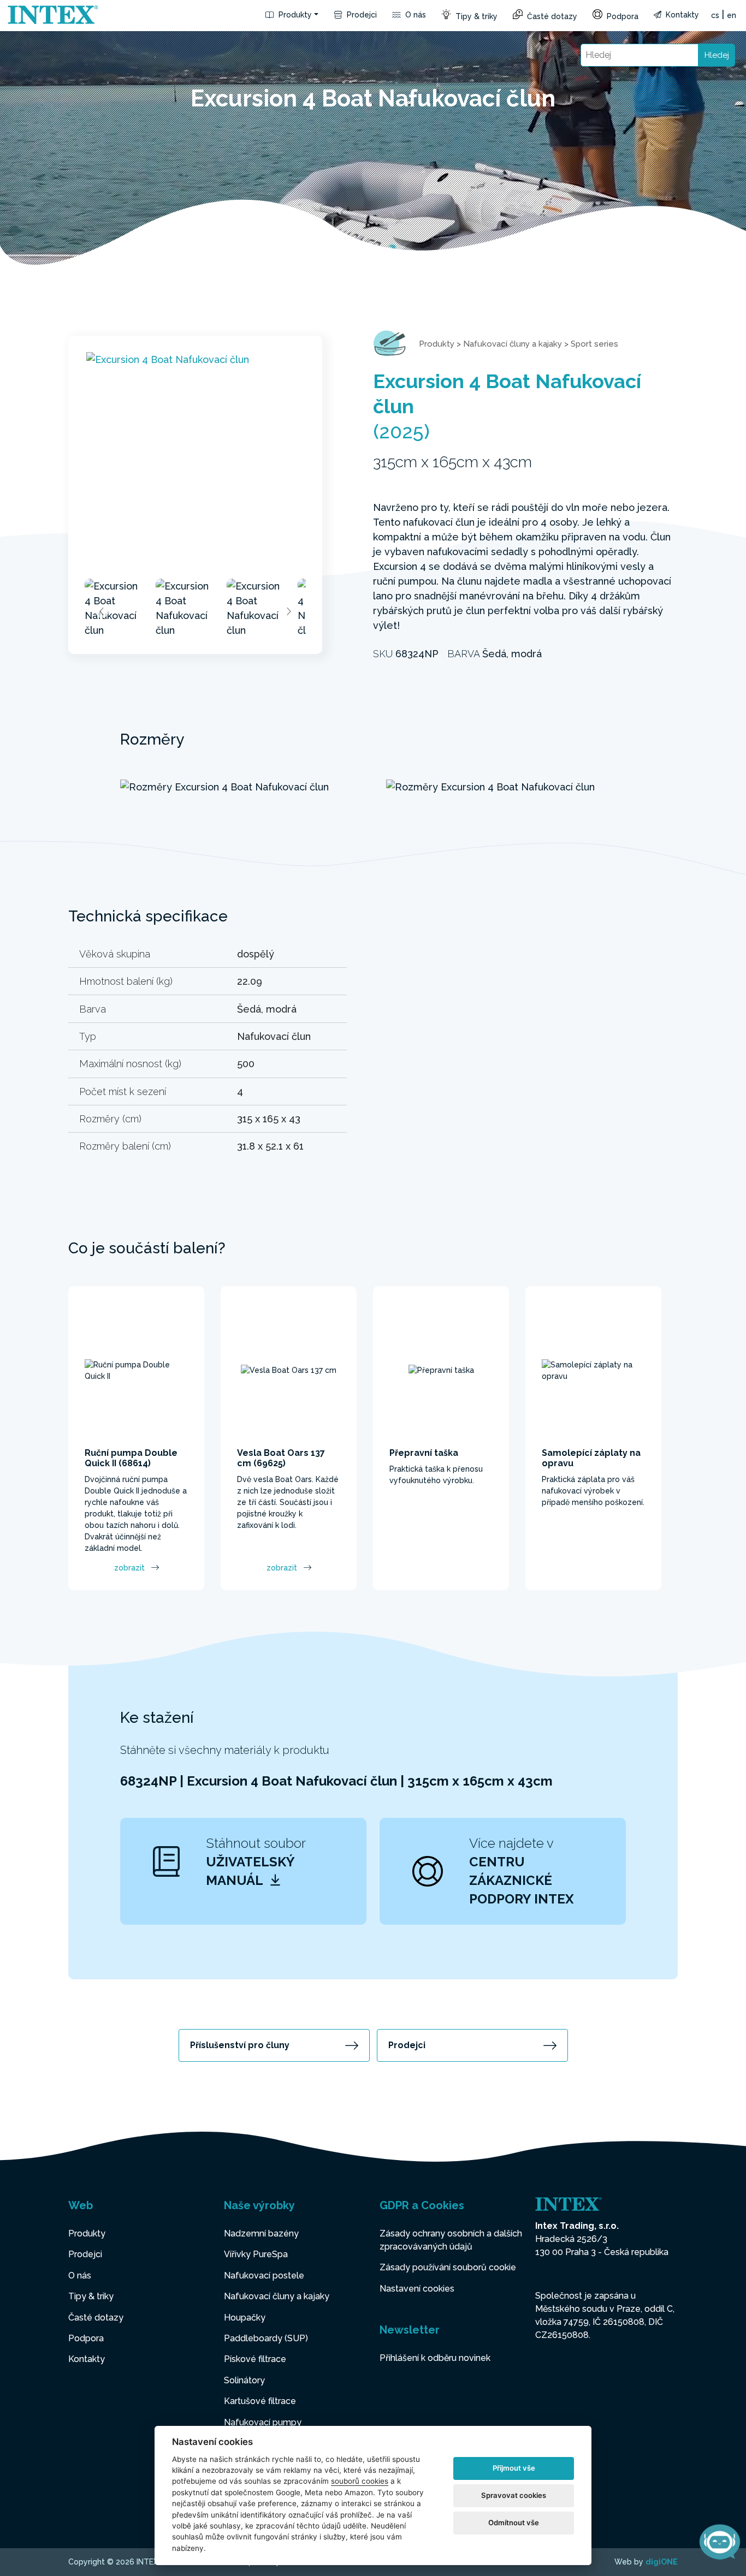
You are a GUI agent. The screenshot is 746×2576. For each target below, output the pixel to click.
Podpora (621, 16)
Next (288, 611)
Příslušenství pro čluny (240, 2045)
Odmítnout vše (514, 2523)
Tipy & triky (475, 16)
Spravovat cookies (514, 2495)
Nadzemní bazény (261, 2233)
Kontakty (681, 15)
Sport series (594, 344)
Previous (102, 611)
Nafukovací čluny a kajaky (513, 344)
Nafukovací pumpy (263, 2422)
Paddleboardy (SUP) (266, 2338)
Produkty (294, 15)
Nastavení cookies (417, 2289)
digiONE (662, 2562)
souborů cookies (360, 2481)
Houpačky (245, 2318)
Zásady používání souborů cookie (448, 2267)
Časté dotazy (551, 16)
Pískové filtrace (255, 2359)
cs (715, 15)
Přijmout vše (514, 2468)
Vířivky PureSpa (256, 2254)
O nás (415, 15)
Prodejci (361, 15)
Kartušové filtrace (260, 2401)
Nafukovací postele (264, 2275)
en (732, 15)
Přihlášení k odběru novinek (435, 2358)
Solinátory (244, 2380)
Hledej (717, 55)
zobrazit (129, 1568)
